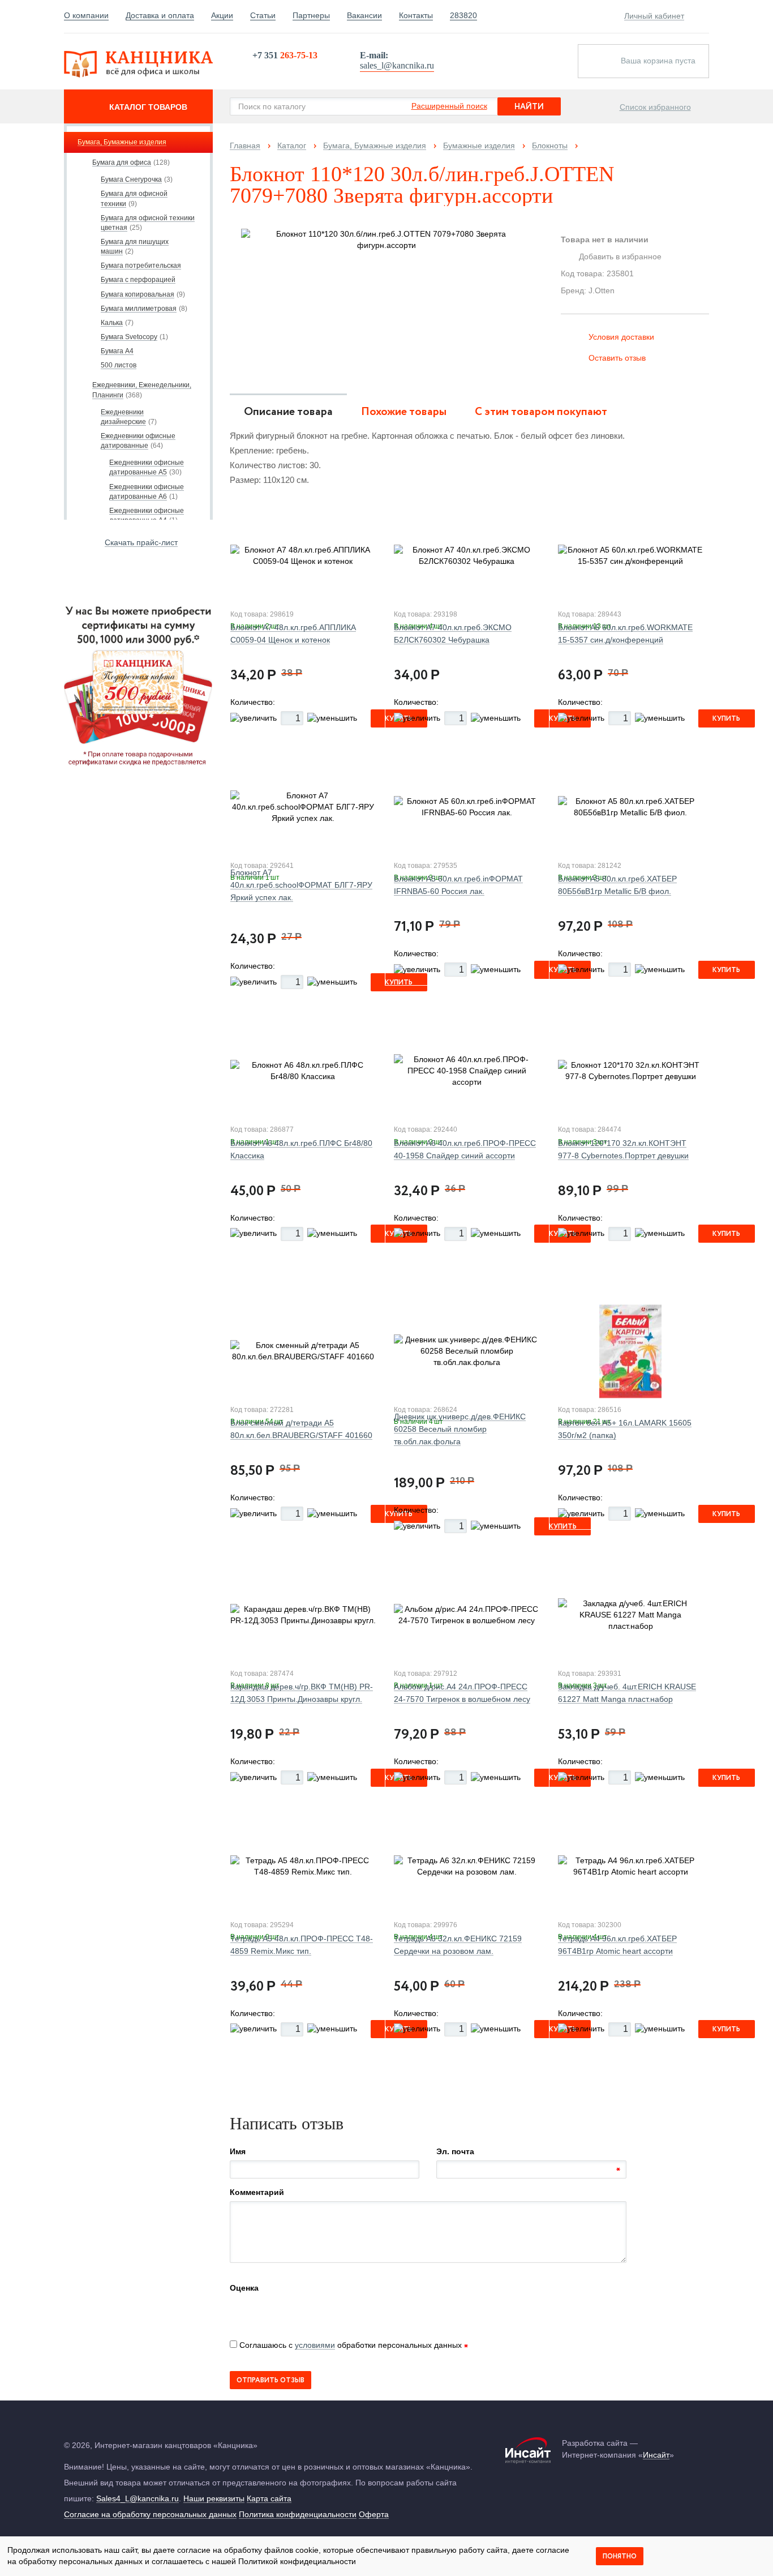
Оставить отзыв (617, 358)
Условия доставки (621, 337)
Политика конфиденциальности (298, 2514)
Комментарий (257, 2192)
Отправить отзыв (270, 2380)
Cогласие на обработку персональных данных (150, 2514)
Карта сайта (269, 2498)
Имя (238, 2151)
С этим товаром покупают (541, 412)
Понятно (620, 2556)
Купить (726, 719)
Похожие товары (404, 412)
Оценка (244, 2288)
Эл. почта (455, 2151)
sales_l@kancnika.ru (397, 65)
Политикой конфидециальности (297, 2561)
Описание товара (288, 412)
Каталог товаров (148, 107)
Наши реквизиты (214, 2498)
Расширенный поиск (449, 106)
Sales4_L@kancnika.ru (138, 2498)
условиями (315, 2345)
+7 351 (285, 55)
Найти (529, 107)
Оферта (374, 2514)
